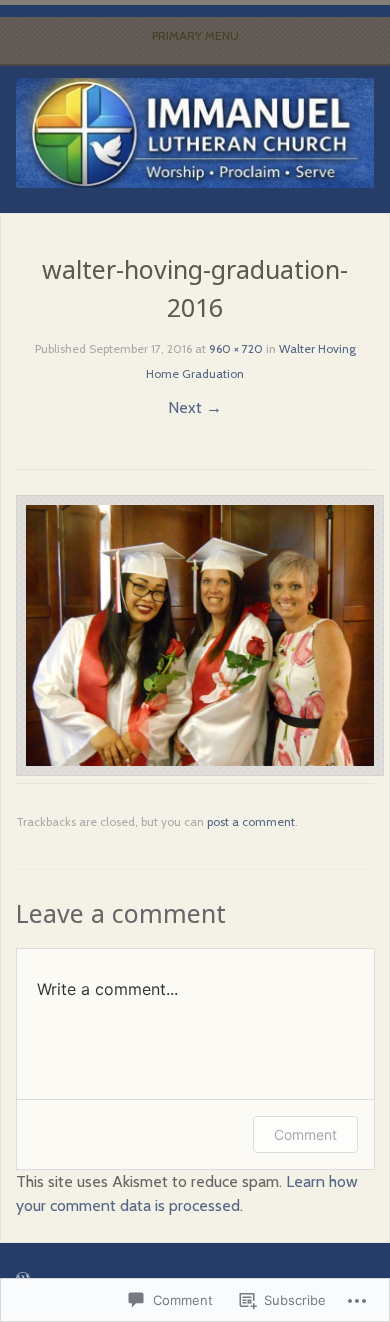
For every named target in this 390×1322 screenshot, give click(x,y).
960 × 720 (236, 348)
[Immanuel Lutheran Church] (195, 133)
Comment (305, 1134)
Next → (195, 407)
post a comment (251, 821)
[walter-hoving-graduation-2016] (200, 770)
